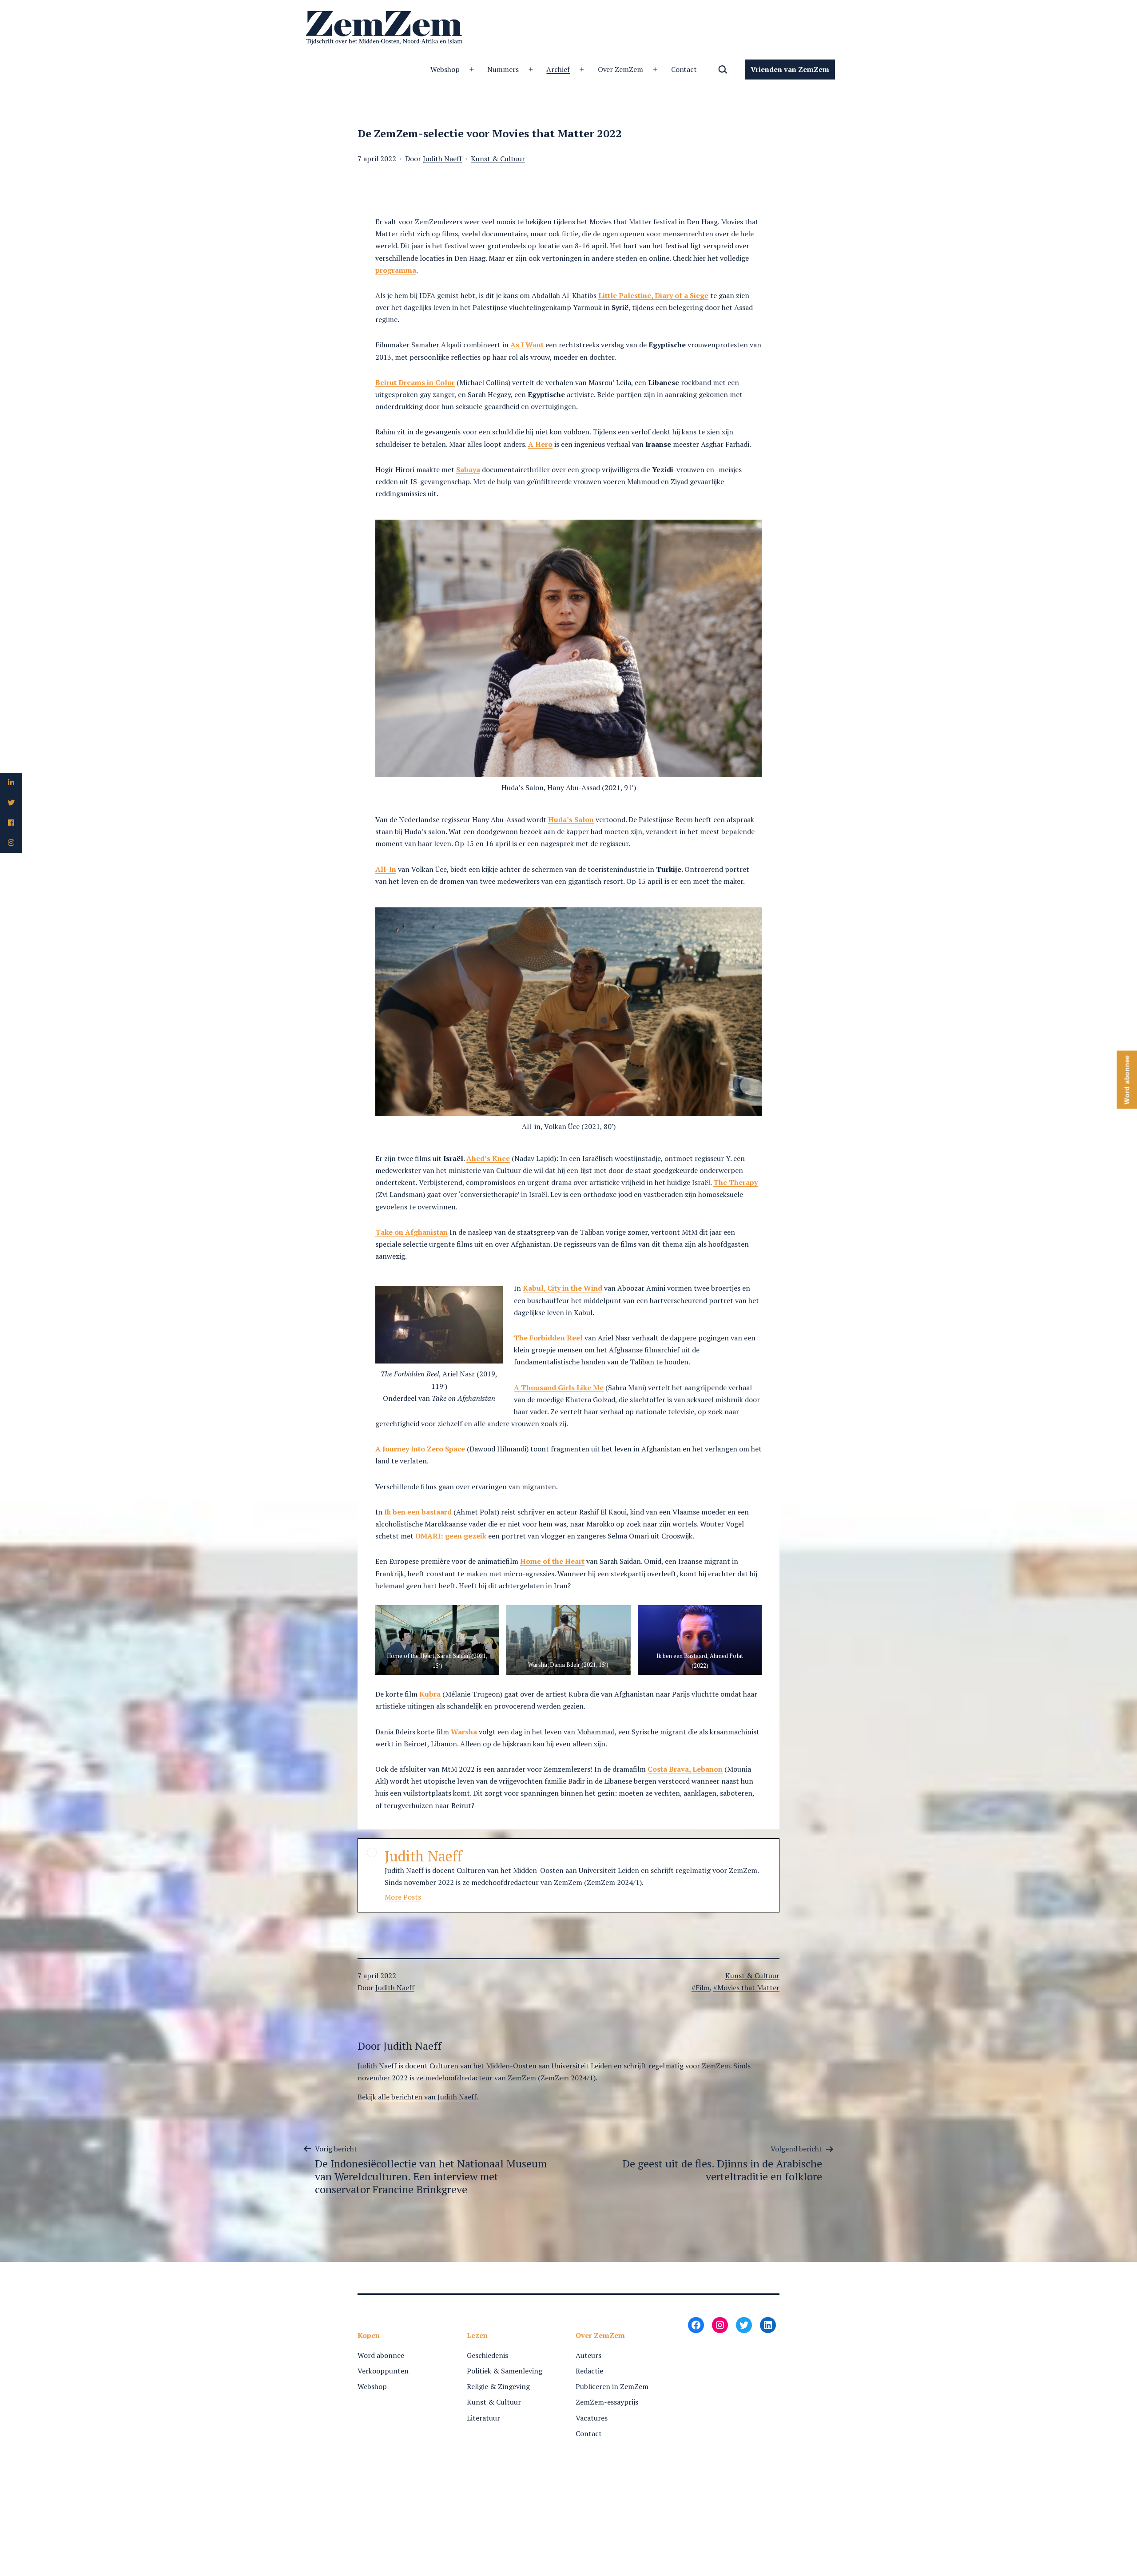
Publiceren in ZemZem (612, 2386)
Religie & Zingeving (498, 2386)
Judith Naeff (442, 159)
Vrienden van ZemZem (790, 69)
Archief (558, 69)
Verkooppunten (383, 2371)
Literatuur (483, 2418)
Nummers (503, 69)
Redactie (589, 2371)
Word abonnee (381, 2355)
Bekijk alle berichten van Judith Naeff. (418, 2097)
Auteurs (588, 2355)
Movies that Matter (748, 1988)
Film (703, 1988)
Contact (684, 69)
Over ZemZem (621, 69)
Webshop (445, 69)
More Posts (403, 1897)
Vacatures (592, 2418)
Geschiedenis (487, 2355)
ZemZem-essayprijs (607, 2402)
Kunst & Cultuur (498, 159)
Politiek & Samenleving (505, 2371)
